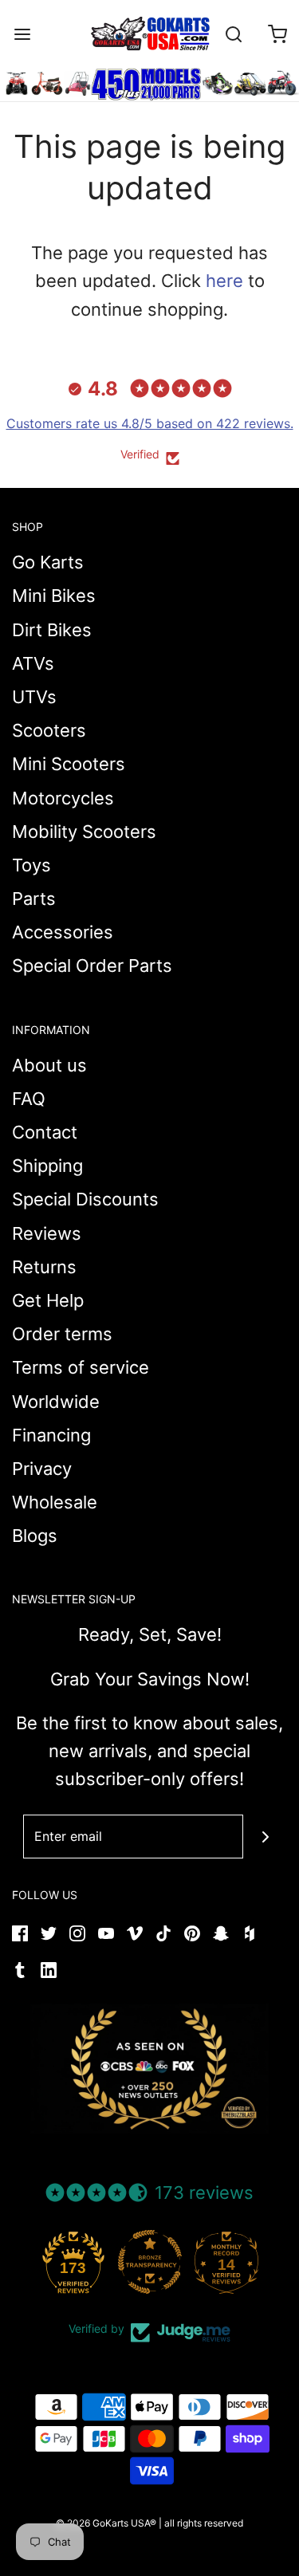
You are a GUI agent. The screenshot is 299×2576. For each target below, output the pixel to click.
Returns (44, 1267)
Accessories (63, 932)
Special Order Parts (92, 966)
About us (49, 1065)
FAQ (29, 1099)
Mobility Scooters (84, 832)
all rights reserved (204, 2523)
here (224, 281)
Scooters (49, 730)
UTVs (34, 697)
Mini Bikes (54, 596)
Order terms (62, 1334)
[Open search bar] (233, 34)
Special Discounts (85, 1199)
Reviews (47, 1233)
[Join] (265, 1837)
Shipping (47, 1166)
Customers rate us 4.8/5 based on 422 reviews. (150, 423)
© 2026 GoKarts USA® (106, 2523)
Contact (45, 1132)
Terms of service (81, 1367)
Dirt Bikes (52, 630)
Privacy (42, 1469)
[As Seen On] (150, 2069)
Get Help (48, 1300)
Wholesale (55, 1502)
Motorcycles (63, 798)
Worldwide (56, 1402)
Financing (51, 1435)
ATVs (33, 663)
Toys (31, 865)
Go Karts (48, 562)
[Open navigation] (22, 34)
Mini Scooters (69, 764)
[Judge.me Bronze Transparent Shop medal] (150, 2262)
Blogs (35, 1536)
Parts (34, 899)
